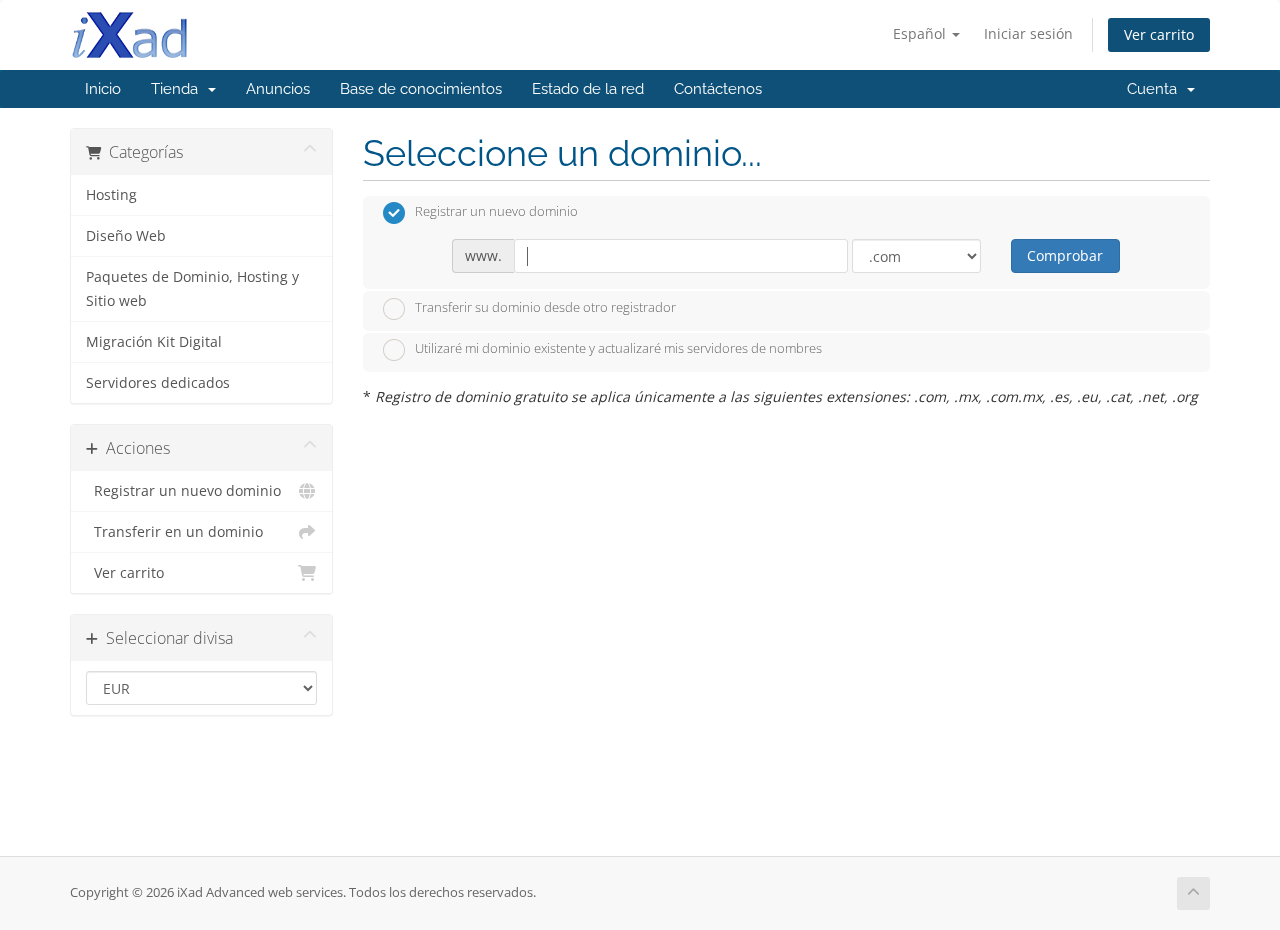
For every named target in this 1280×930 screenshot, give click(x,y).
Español (921, 33)
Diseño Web (126, 236)
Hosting (111, 195)
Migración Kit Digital (154, 342)
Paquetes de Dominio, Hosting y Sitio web (192, 289)
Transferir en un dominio (174, 532)
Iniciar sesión (1028, 33)
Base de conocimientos (421, 89)
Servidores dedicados (158, 383)
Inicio (103, 89)
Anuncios (278, 89)
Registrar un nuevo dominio (183, 491)
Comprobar (1065, 255)
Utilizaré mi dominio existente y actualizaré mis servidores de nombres (618, 349)
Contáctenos (718, 89)
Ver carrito (1159, 34)
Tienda (178, 89)
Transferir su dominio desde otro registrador (545, 307)
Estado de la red (588, 89)
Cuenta (1156, 89)
